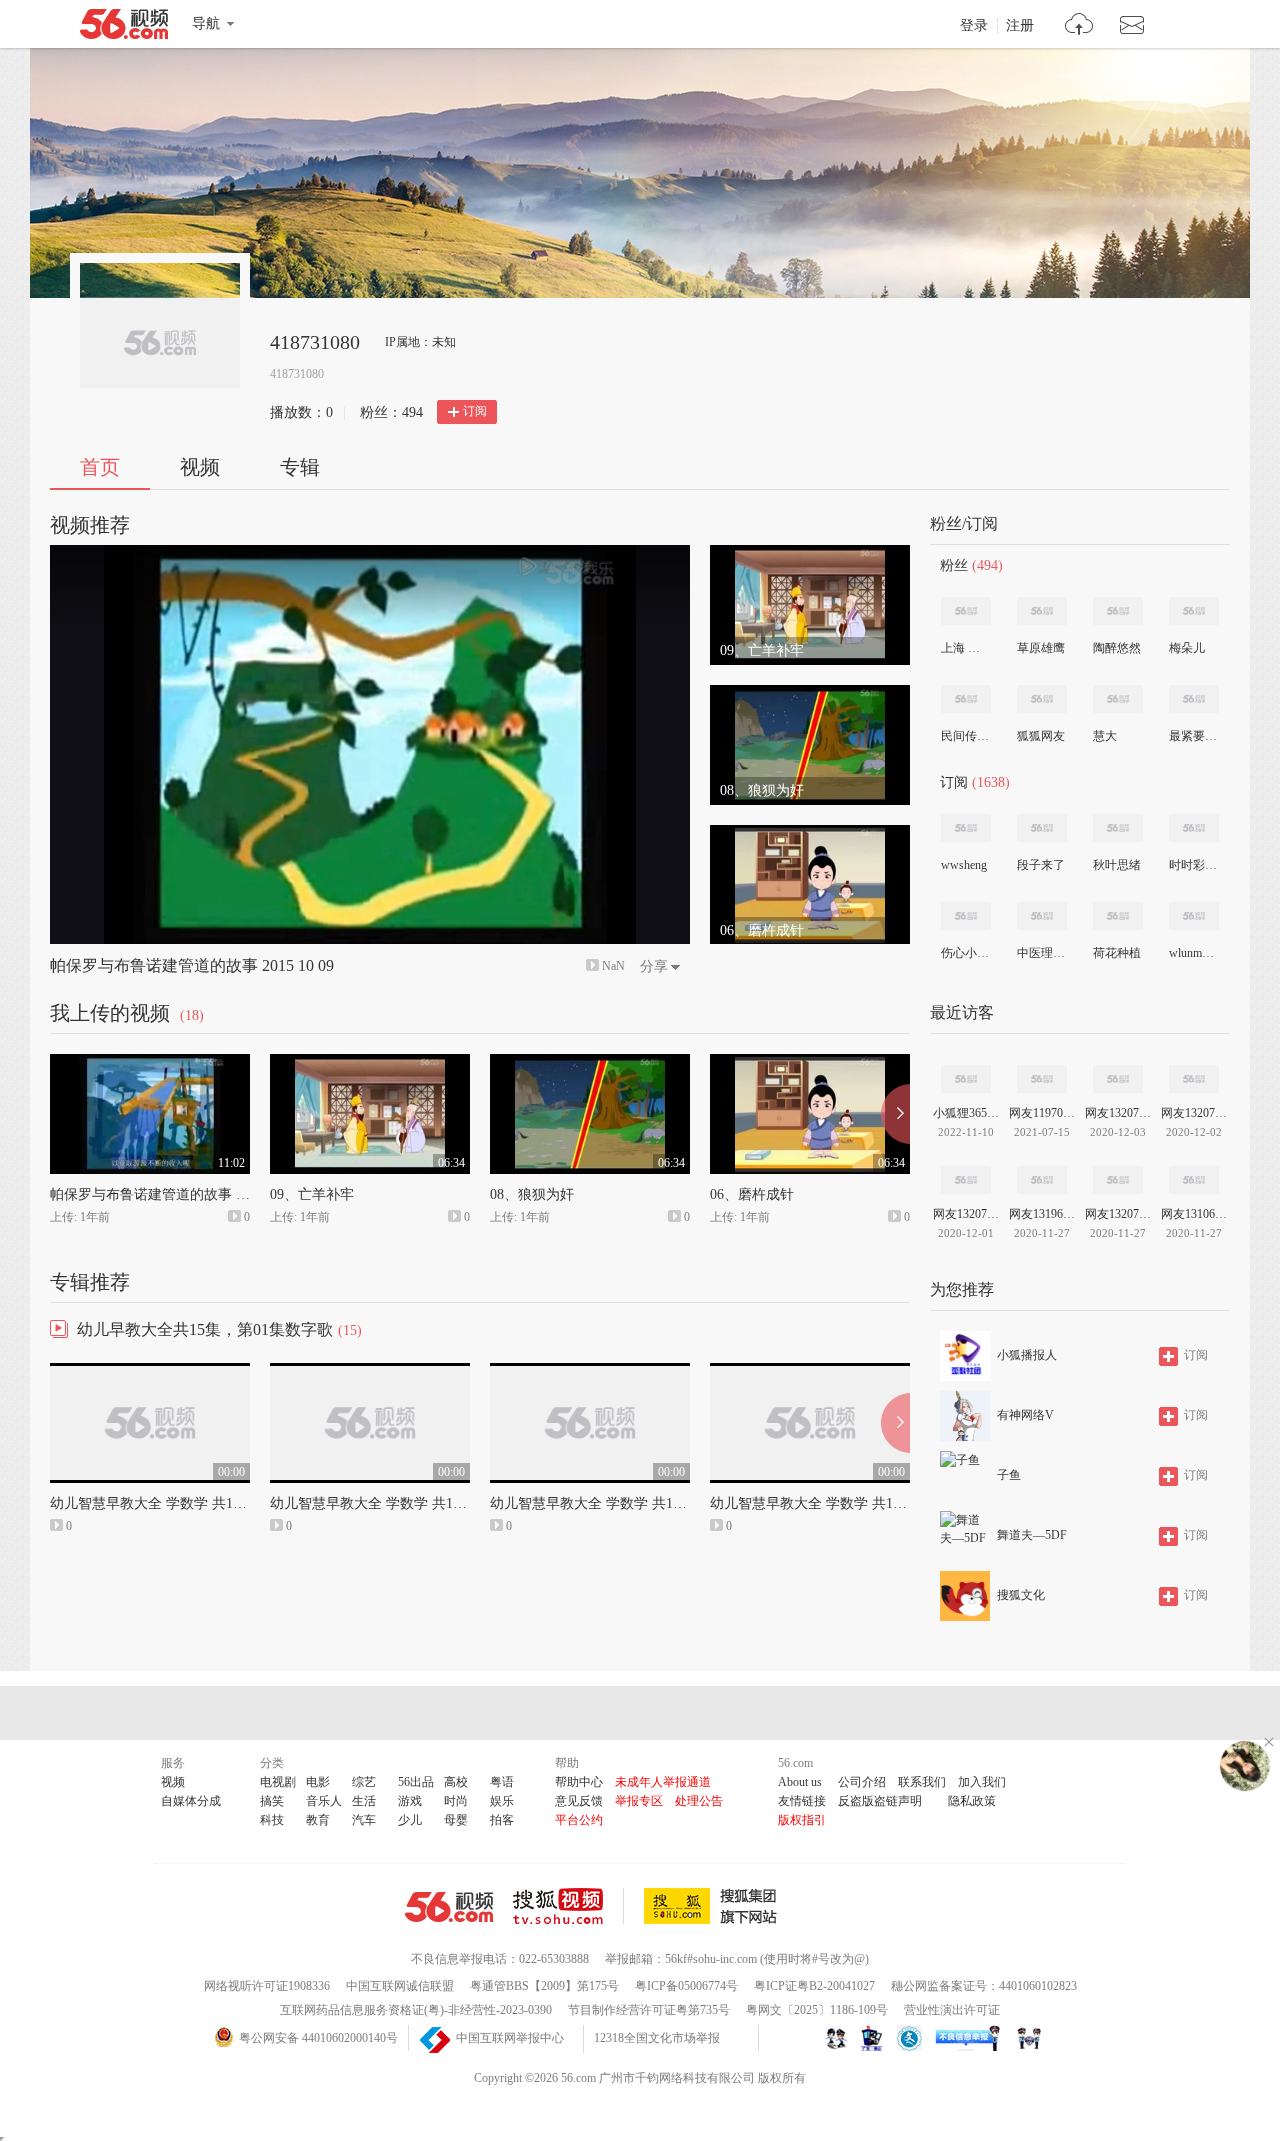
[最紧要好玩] (1194, 699)
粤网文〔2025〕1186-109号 (817, 2010)
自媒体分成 (191, 1801)
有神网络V (1025, 1415)
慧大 (1105, 736)
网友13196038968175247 (1042, 1214)
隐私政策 (972, 1801)
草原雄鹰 (1041, 648)
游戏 (410, 1801)
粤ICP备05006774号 (686, 1986)
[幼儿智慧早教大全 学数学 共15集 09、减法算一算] (590, 1372)
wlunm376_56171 (1193, 953)
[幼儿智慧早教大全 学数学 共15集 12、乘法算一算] (370, 1372)
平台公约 (579, 1820)
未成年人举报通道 (663, 1782)
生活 (364, 1801)
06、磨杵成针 (752, 1194)
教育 (318, 1820)
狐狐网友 (1041, 736)
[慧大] (1118, 699)
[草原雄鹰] (1042, 611)
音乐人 (324, 1801)
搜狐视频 (568, 1906)
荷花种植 (1117, 953)
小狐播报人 (1027, 1355)
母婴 (456, 1820)
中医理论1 (1041, 953)
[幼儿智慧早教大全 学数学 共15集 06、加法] (810, 1372)
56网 (449, 1907)
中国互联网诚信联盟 (400, 1986)
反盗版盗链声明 (880, 1801)
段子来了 (1041, 865)
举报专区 (639, 1801)
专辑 (300, 467)
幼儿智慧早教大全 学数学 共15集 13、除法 (182, 1503)
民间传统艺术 (965, 736)
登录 (974, 26)
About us (800, 1782)
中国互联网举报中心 (510, 2038)
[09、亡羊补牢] (810, 554)
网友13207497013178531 (966, 1214)
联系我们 (922, 1782)
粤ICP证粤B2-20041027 (814, 1986)
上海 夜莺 (965, 648)
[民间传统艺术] (966, 699)
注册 (1020, 26)
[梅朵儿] (1194, 611)
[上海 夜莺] (966, 611)
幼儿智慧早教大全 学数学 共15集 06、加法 (842, 1503)
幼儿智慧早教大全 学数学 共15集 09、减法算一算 (643, 1503)
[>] (1079, 26)
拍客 (502, 1820)
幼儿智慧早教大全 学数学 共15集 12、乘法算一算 (423, 1503)
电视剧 (278, 1782)
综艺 (364, 1782)
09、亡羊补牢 (312, 1194)
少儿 (410, 1820)
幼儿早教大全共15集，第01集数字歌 (205, 1329)
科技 (272, 1820)
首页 (100, 467)
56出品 (416, 1782)
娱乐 (502, 1801)
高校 (456, 1782)
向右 (895, 1114)
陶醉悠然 (1117, 648)
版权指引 (802, 1820)
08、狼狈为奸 (532, 1194)
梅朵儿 (1187, 648)
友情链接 (802, 1801)
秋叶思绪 (1117, 865)
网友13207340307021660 (1118, 1113)
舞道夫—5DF (1032, 1535)
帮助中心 (579, 1782)
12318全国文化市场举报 (657, 2038)
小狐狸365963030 (966, 1113)
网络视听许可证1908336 (267, 1986)
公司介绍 (862, 1782)
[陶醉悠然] (1118, 611)
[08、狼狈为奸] (810, 694)
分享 (654, 966)
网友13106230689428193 (1194, 1214)
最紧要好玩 (1193, 736)
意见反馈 (579, 1801)
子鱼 (1009, 1475)
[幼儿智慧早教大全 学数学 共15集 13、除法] (150, 1372)
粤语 (502, 1782)
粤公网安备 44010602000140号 (318, 2038)
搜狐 (714, 1906)
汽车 (364, 1820)
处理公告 (699, 1801)
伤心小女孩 (965, 953)
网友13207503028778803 (1194, 1113)
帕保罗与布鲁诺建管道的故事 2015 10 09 (192, 965)
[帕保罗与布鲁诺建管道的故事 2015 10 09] (150, 1063)
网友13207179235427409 (1118, 1214)
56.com (124, 28)
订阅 (475, 411)
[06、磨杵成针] (810, 834)
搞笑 (272, 1801)
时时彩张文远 (1193, 865)
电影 (318, 1782)
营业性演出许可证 (952, 2010)
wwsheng (964, 865)
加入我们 (982, 1782)
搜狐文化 (1021, 1595)
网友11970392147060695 (1042, 1113)
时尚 (456, 1801)
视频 (200, 467)
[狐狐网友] (1042, 699)
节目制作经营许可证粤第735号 (649, 2010)
